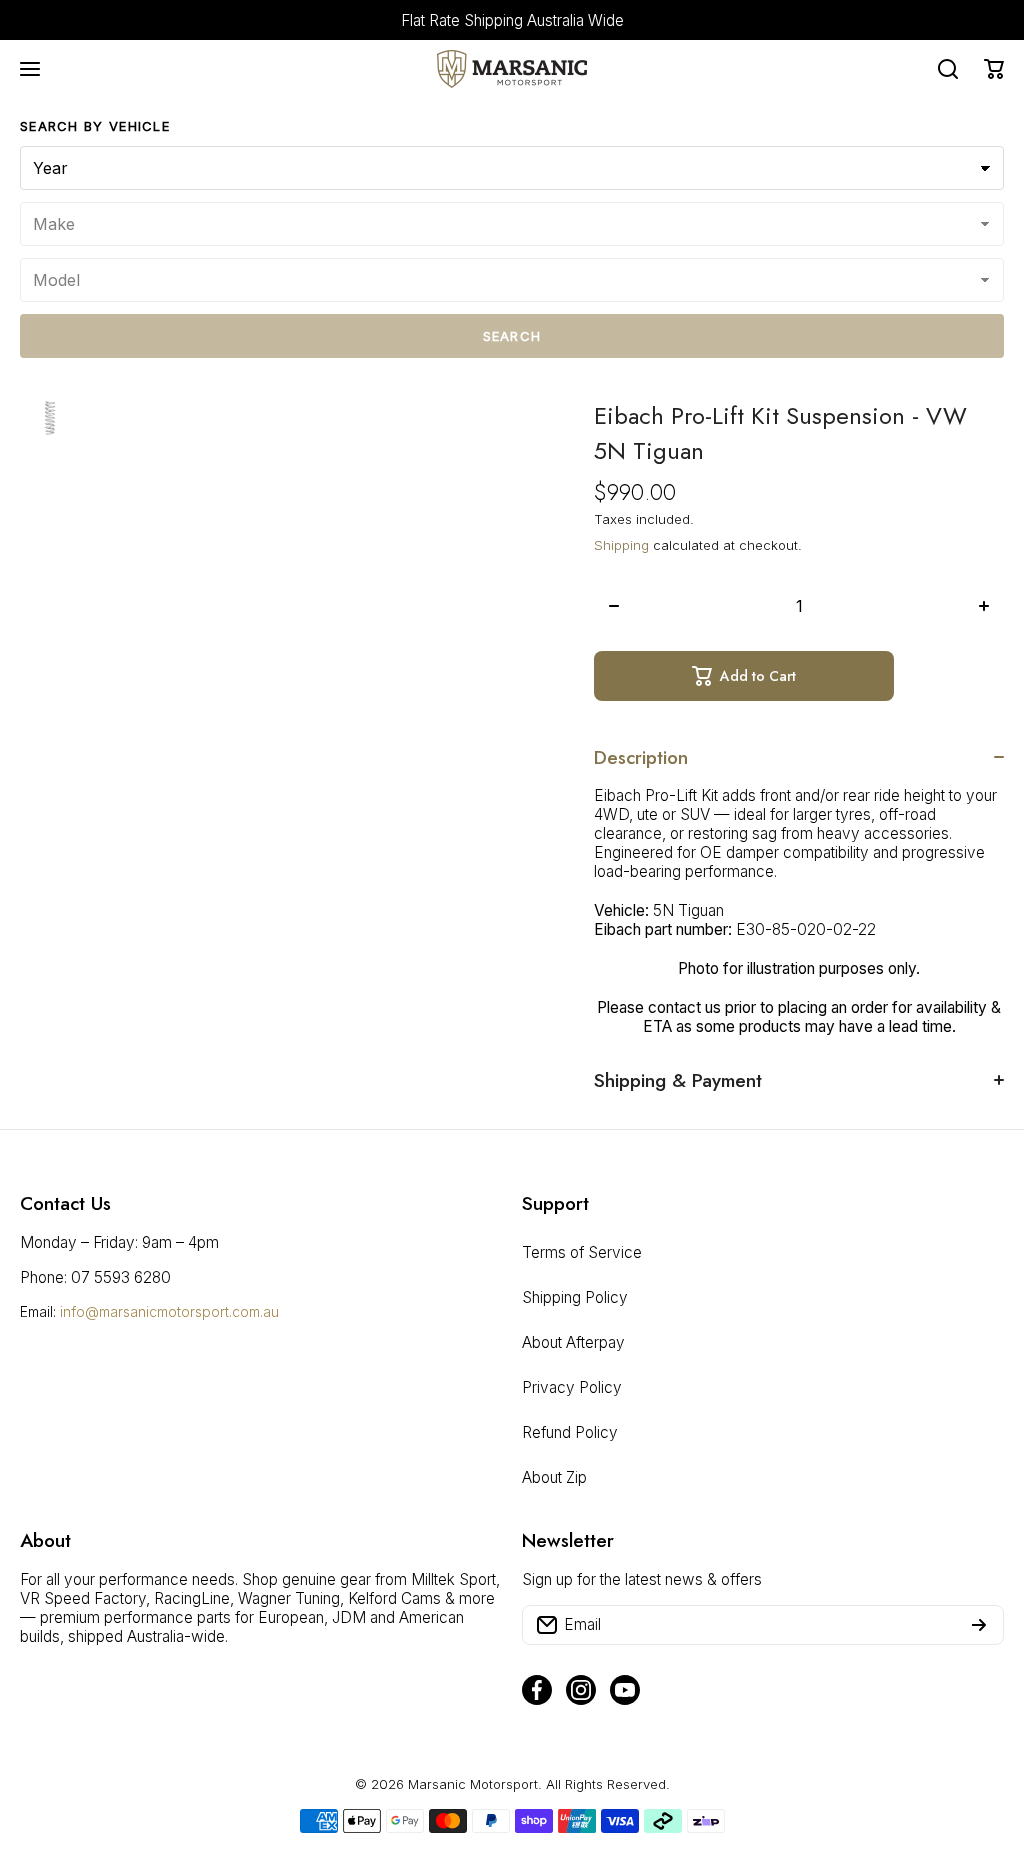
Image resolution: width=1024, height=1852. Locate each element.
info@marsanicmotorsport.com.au (169, 1311)
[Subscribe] (979, 1625)
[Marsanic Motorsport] (512, 69)
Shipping (621, 545)
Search (512, 336)
